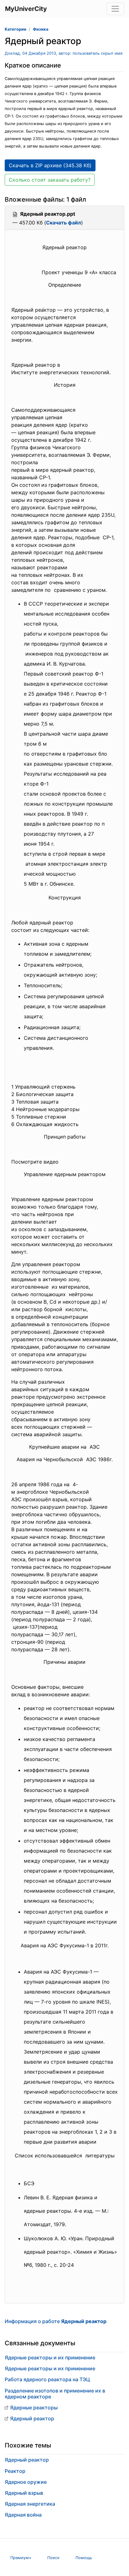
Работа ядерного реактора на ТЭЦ (47, 2379)
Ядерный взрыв (24, 2493)
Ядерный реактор (32, 2418)
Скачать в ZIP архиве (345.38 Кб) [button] (50, 165)
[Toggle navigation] (115, 9)
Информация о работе (56, 2321)
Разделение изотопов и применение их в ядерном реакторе (55, 2394)
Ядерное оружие (26, 2482)
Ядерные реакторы (34, 2407)
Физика (41, 29)
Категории (15, 29)
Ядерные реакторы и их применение (50, 2357)
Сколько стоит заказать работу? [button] (50, 180)
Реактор (15, 2471)
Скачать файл (64, 223)
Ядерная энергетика (30, 2504)
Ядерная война (23, 2515)
